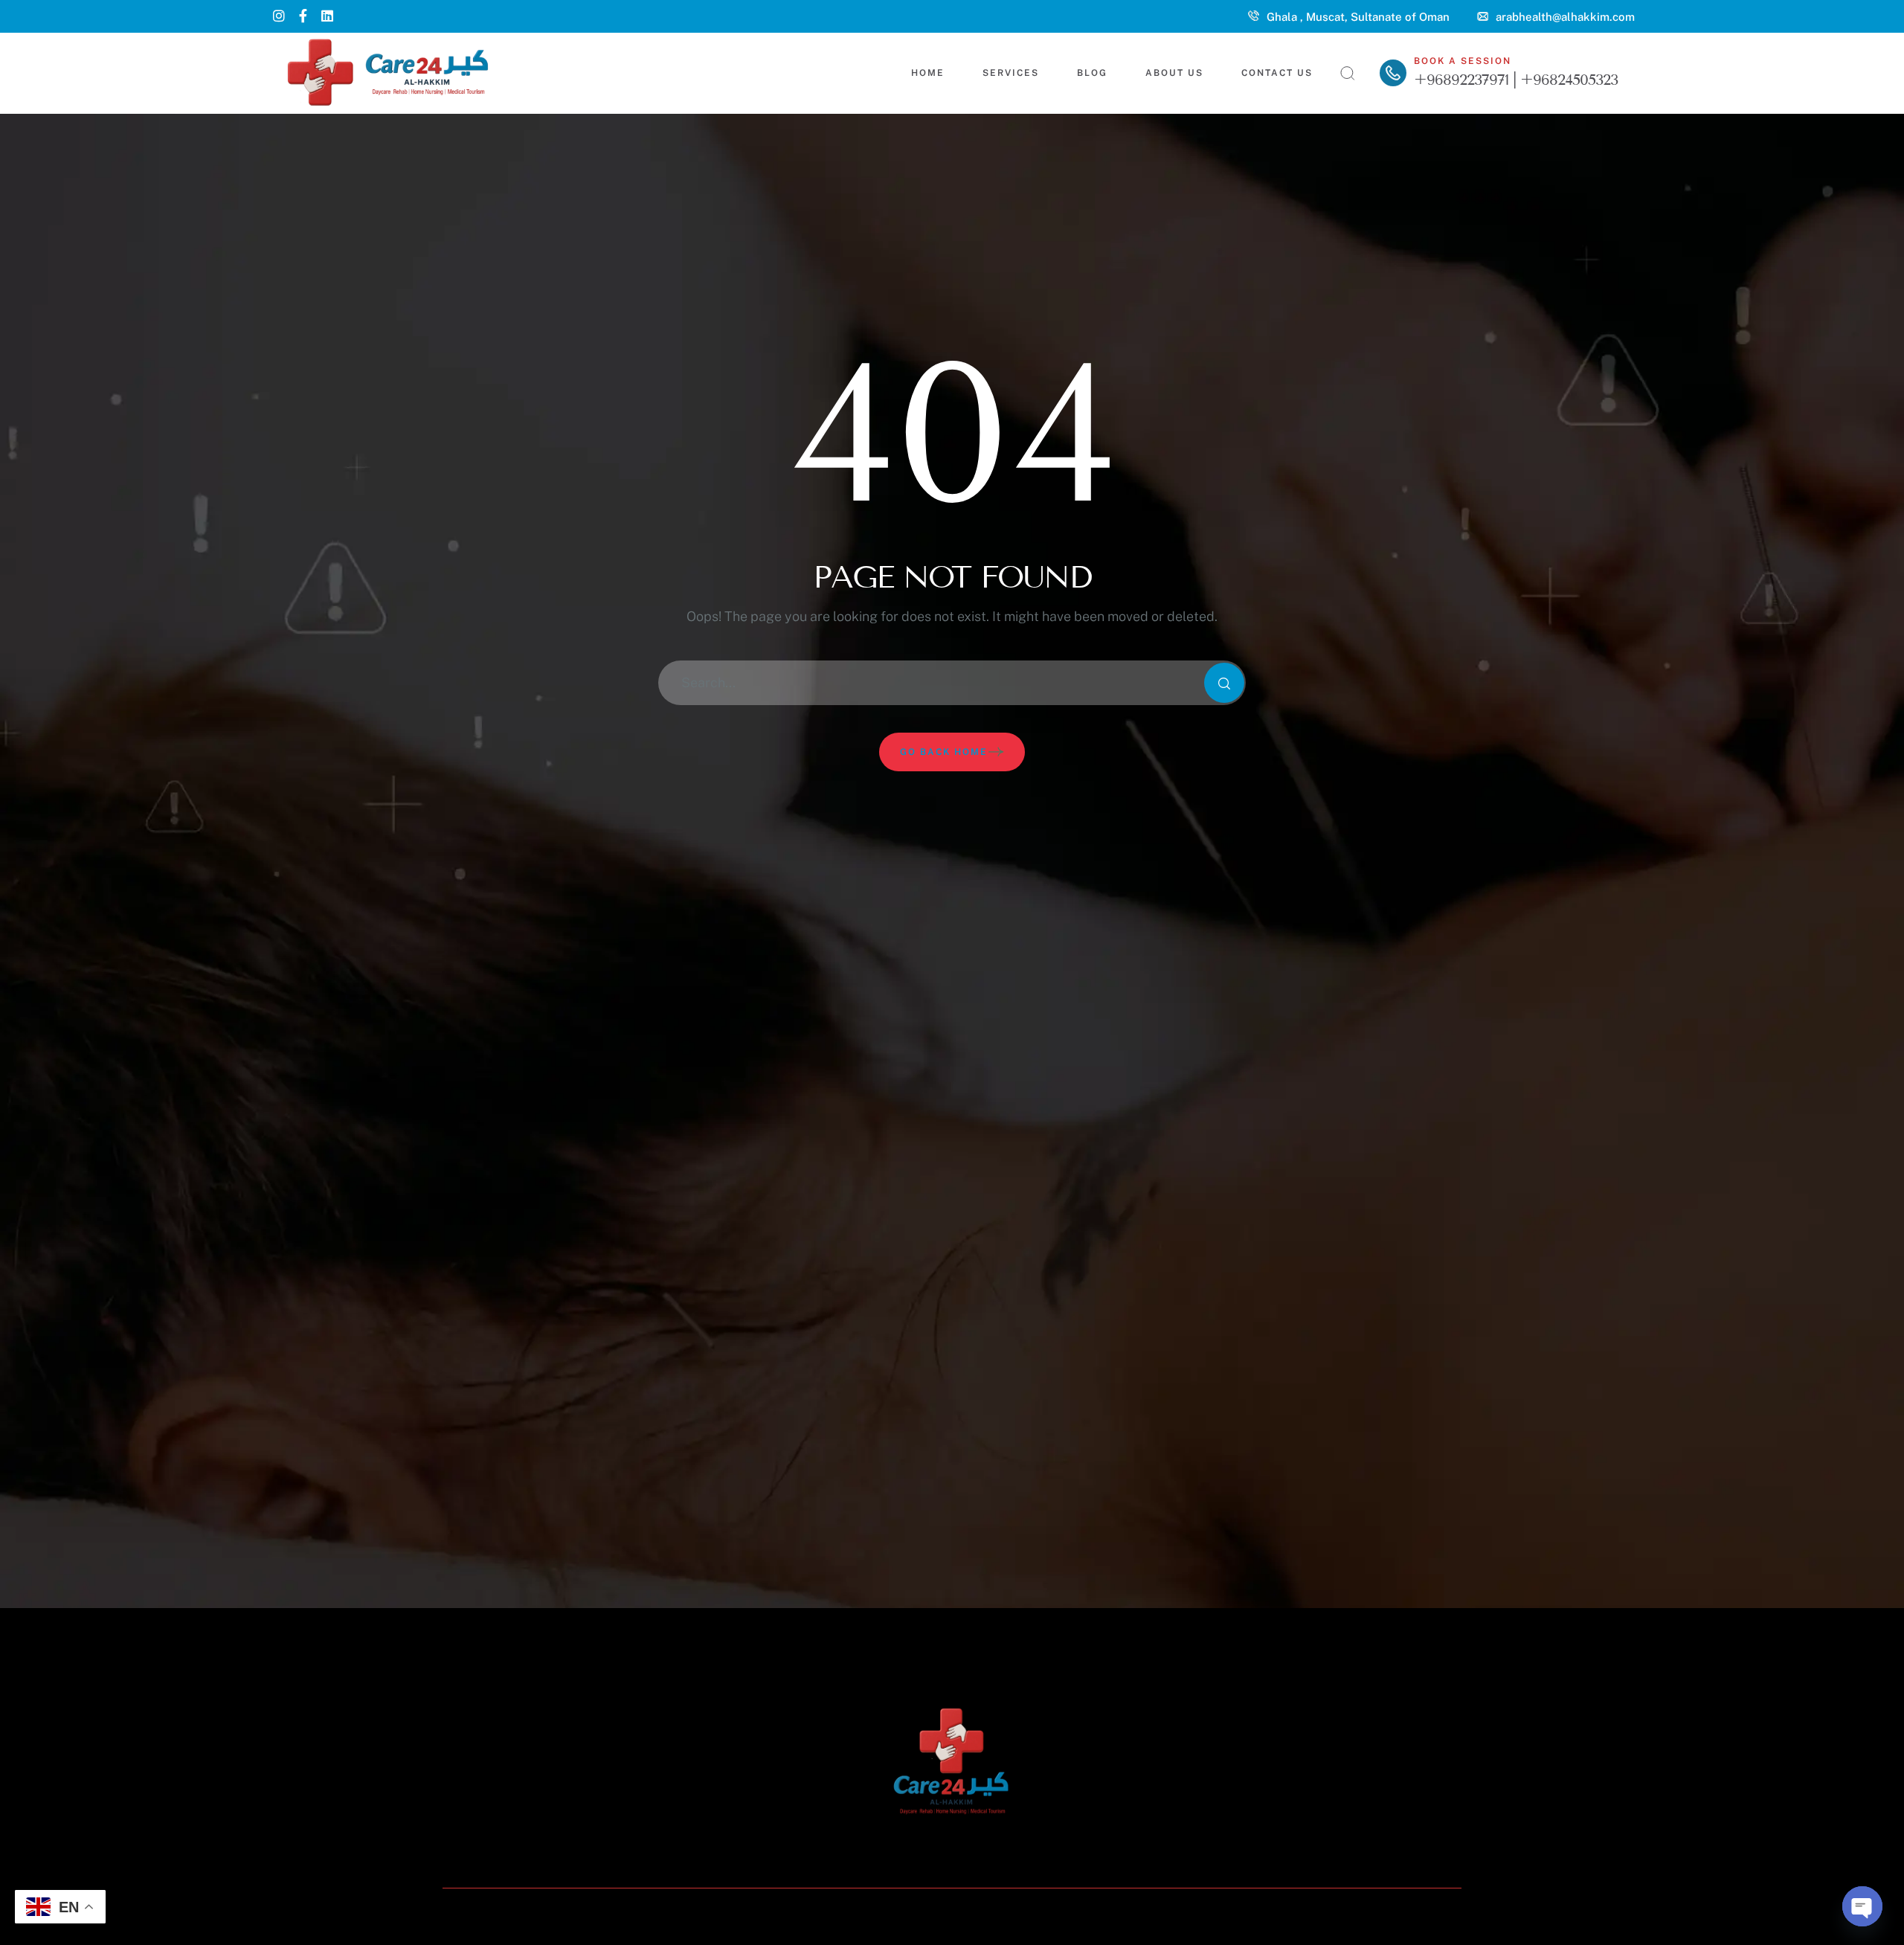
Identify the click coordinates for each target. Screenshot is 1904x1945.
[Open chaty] (1862, 1906)
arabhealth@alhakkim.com (1565, 17)
